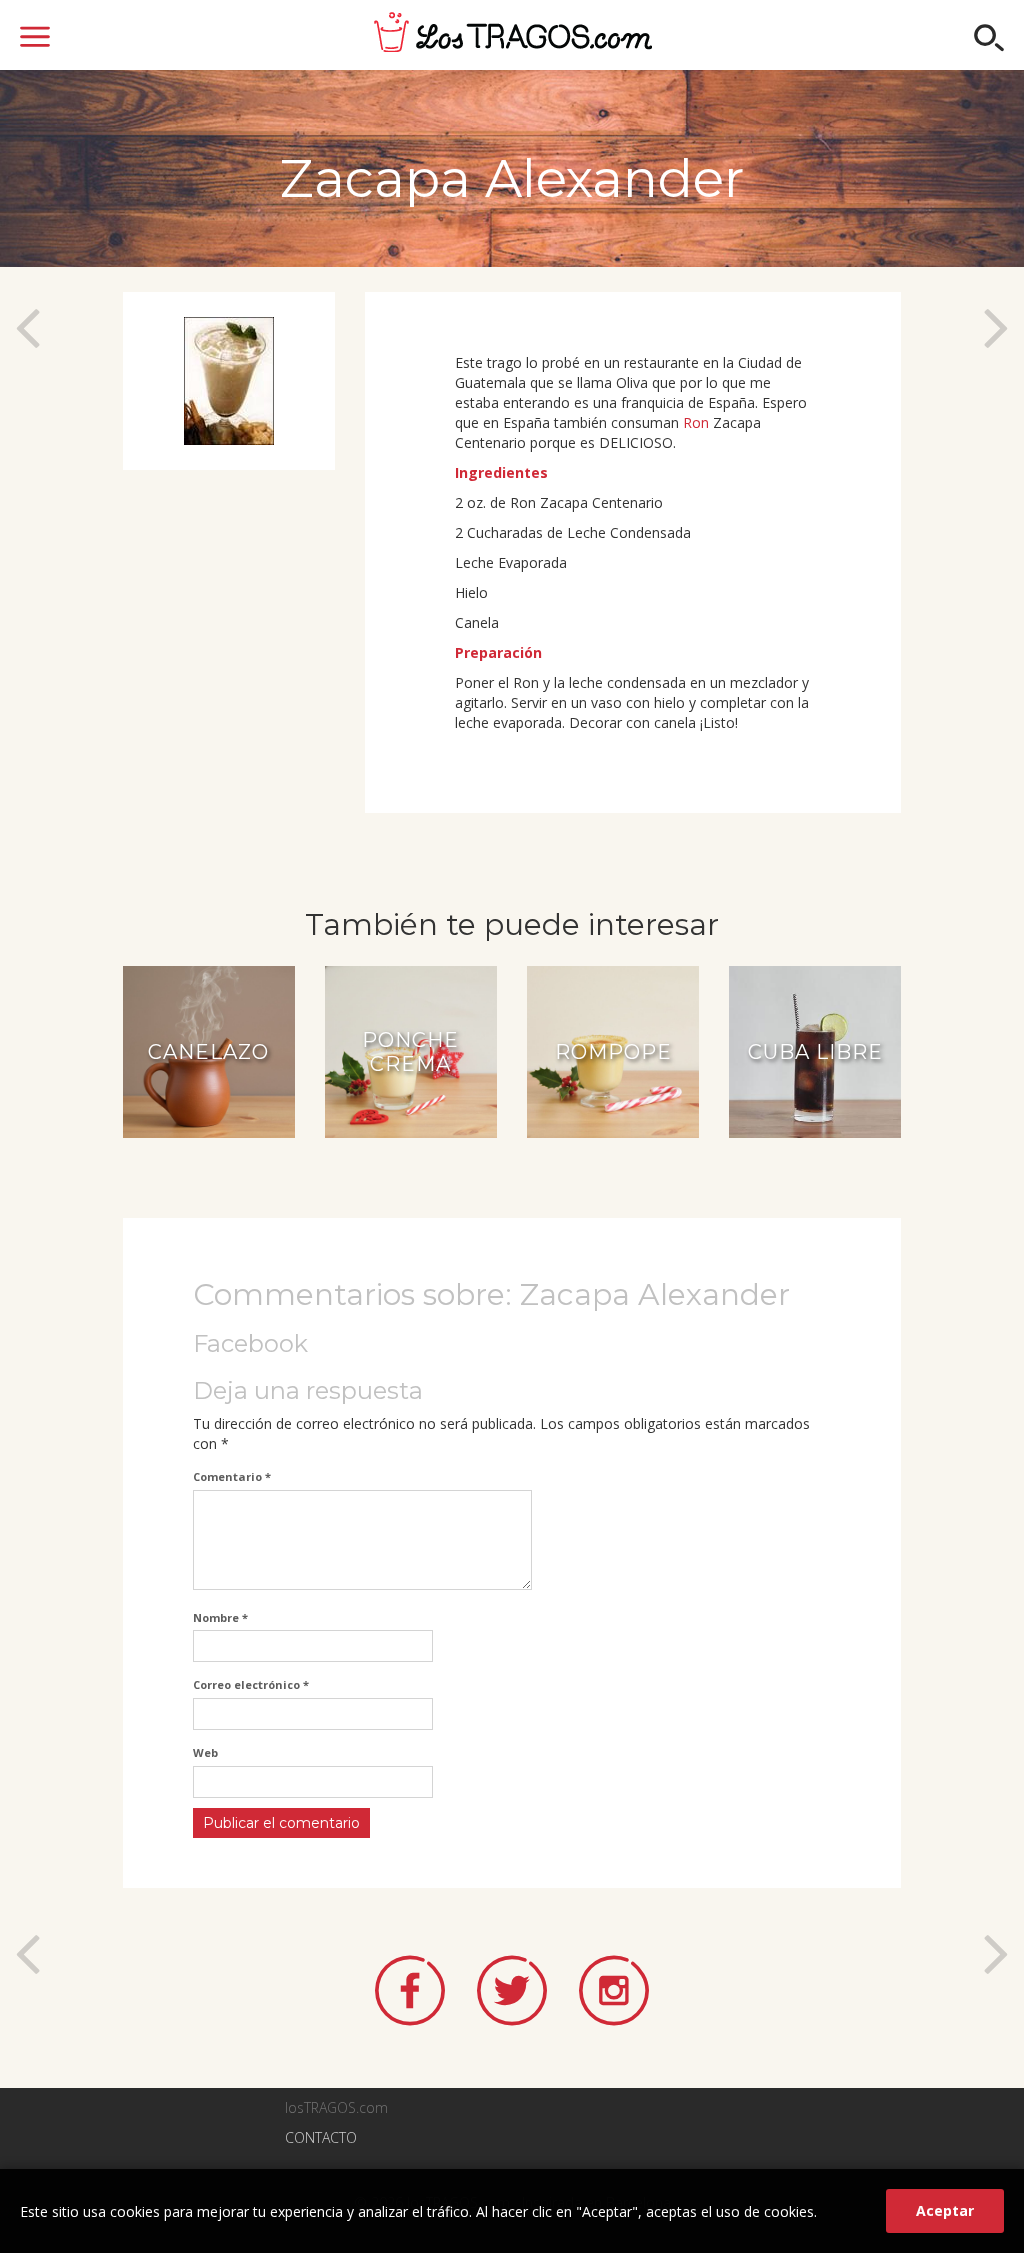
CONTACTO (321, 2137)
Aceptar (945, 2210)
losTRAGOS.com (513, 32)
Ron (696, 422)
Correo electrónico (251, 1684)
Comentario (232, 1476)
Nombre (220, 1617)
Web (205, 1752)
